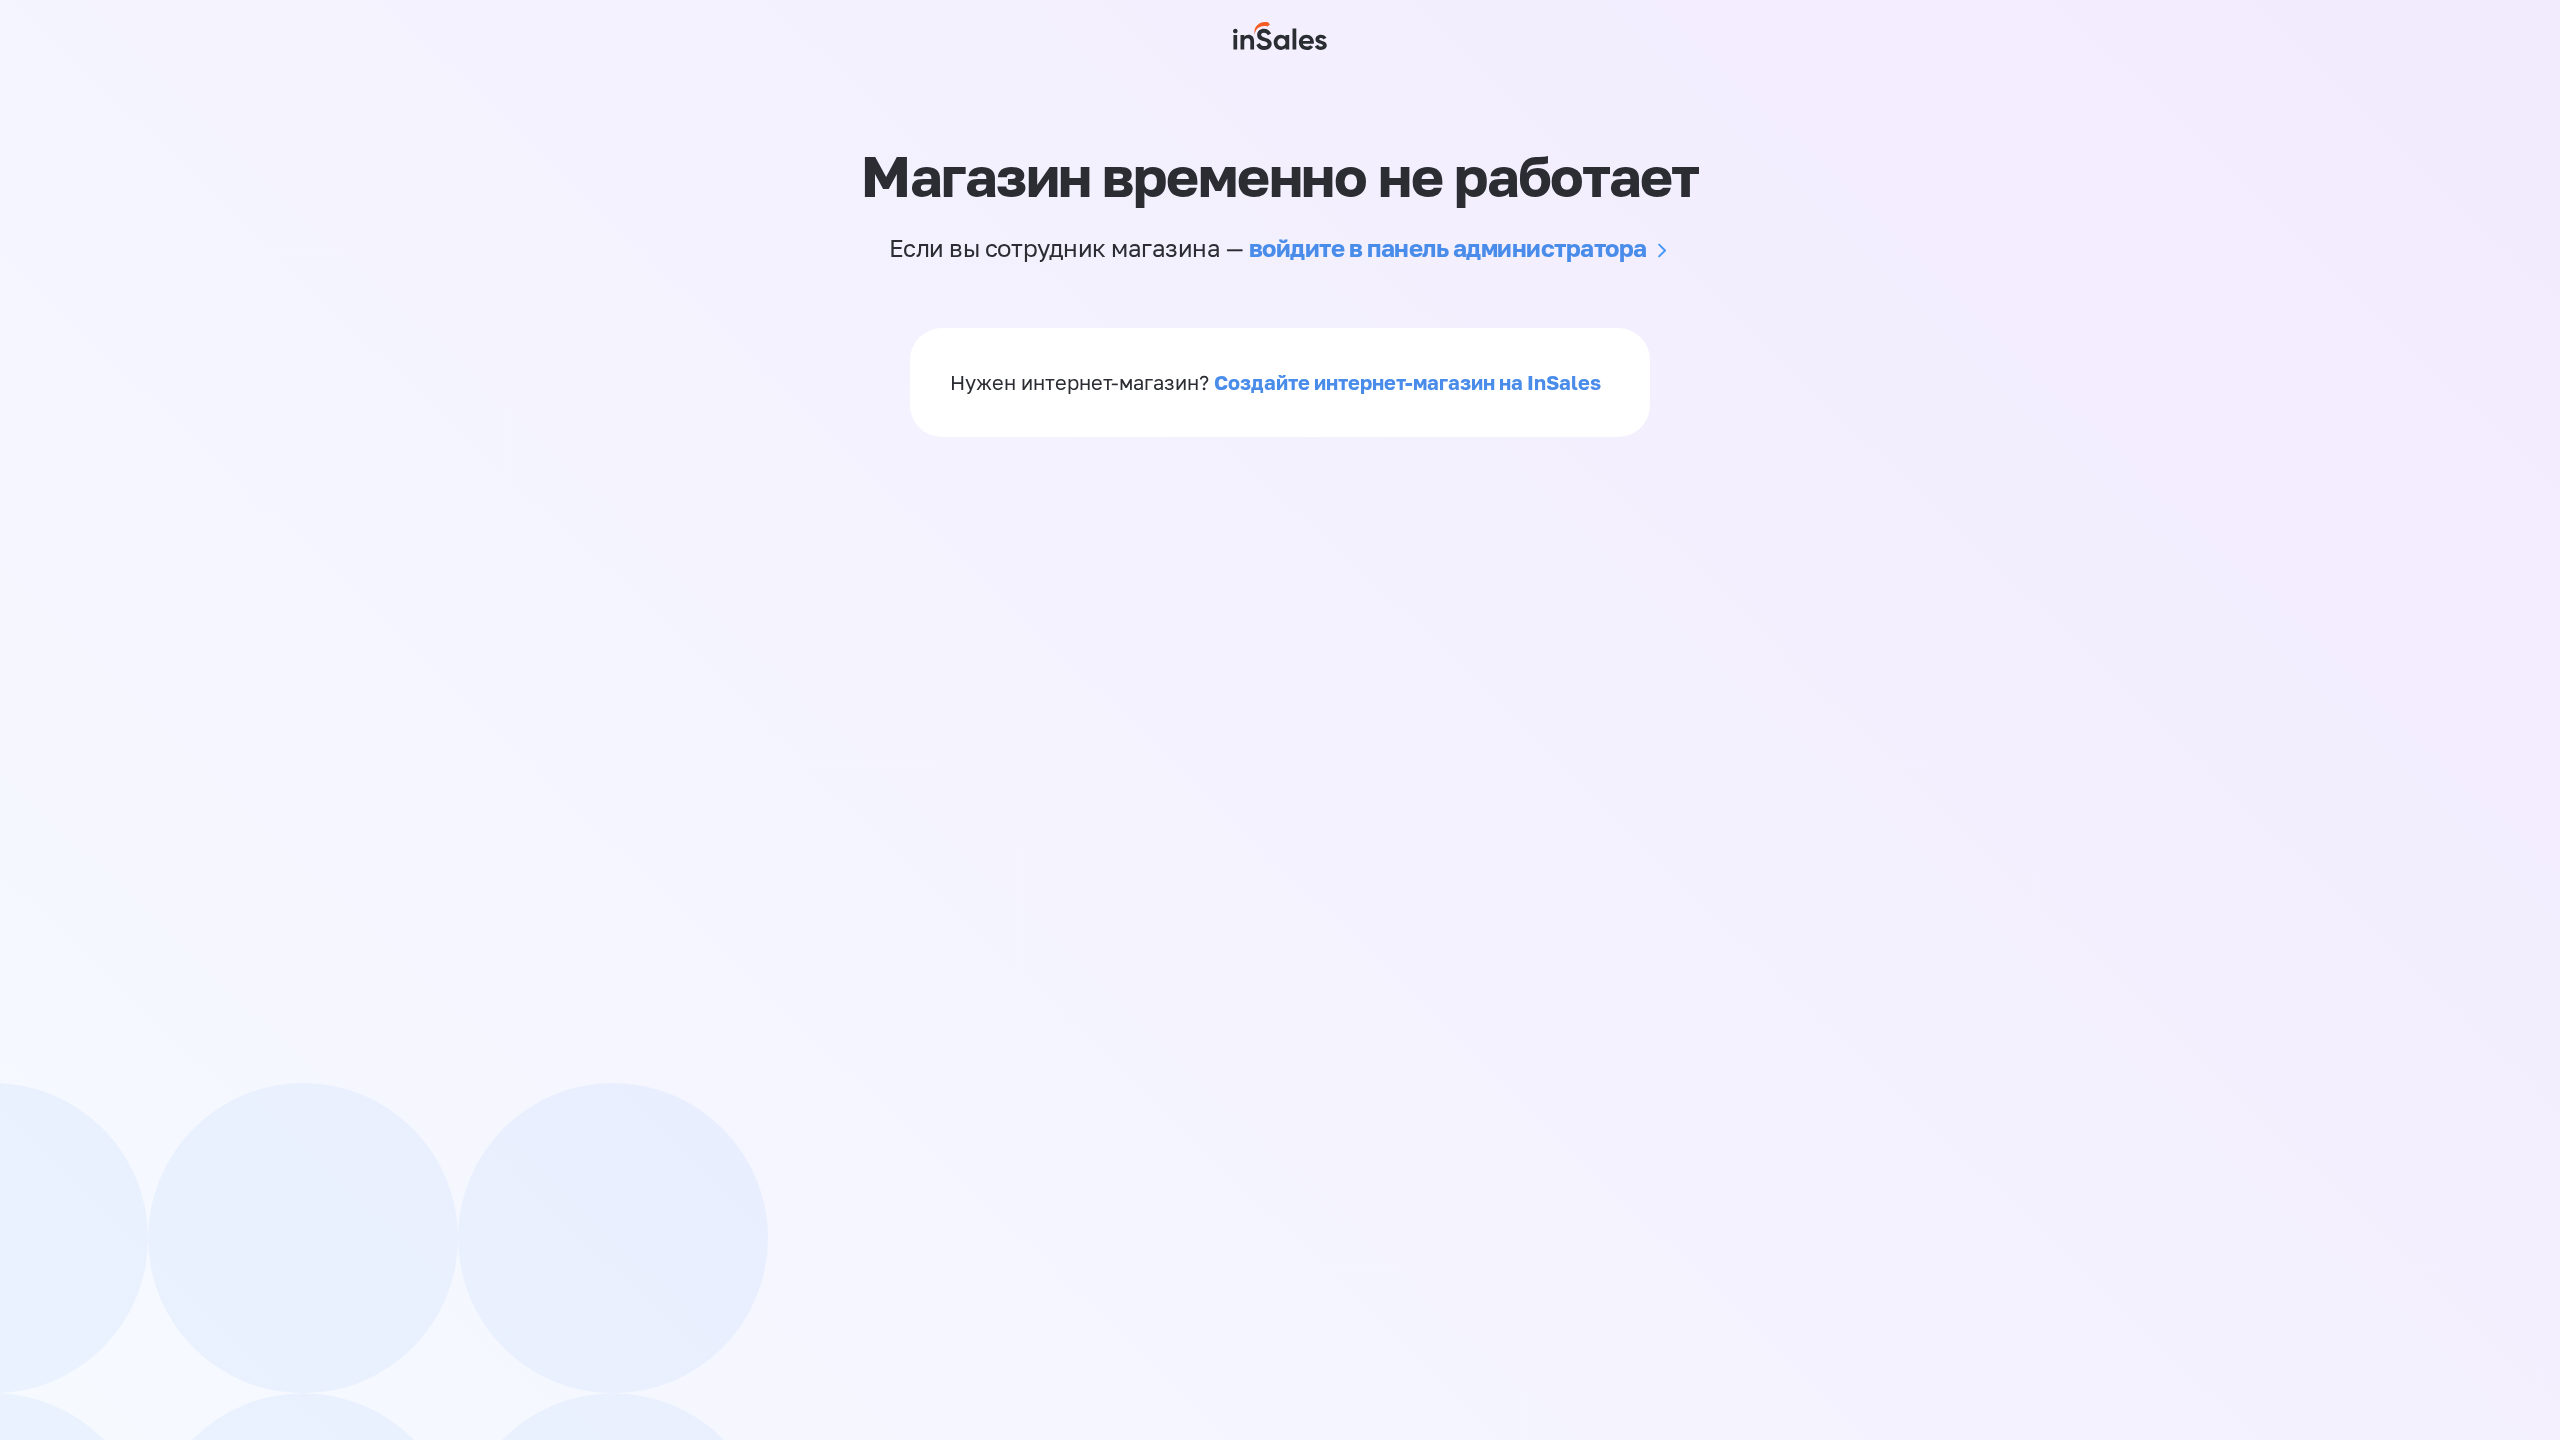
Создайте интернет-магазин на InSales (1407, 382)
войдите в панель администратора (1448, 247)
